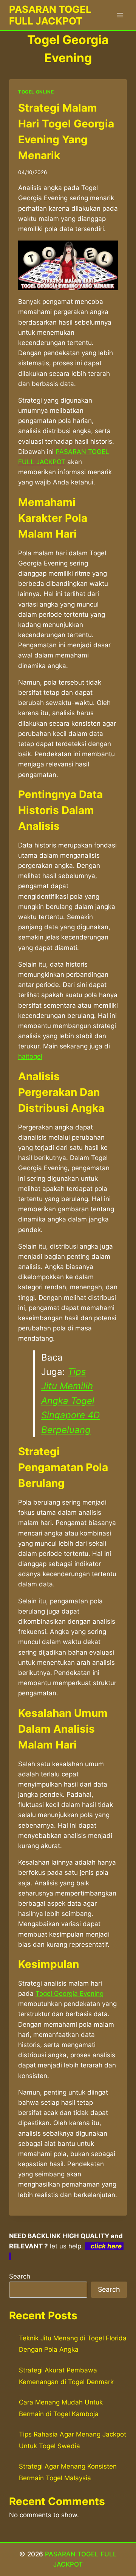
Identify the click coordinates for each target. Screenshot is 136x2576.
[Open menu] (120, 15)
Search (20, 2276)
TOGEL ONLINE (36, 92)
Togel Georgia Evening (70, 1994)
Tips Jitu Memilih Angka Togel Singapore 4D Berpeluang (70, 1401)
